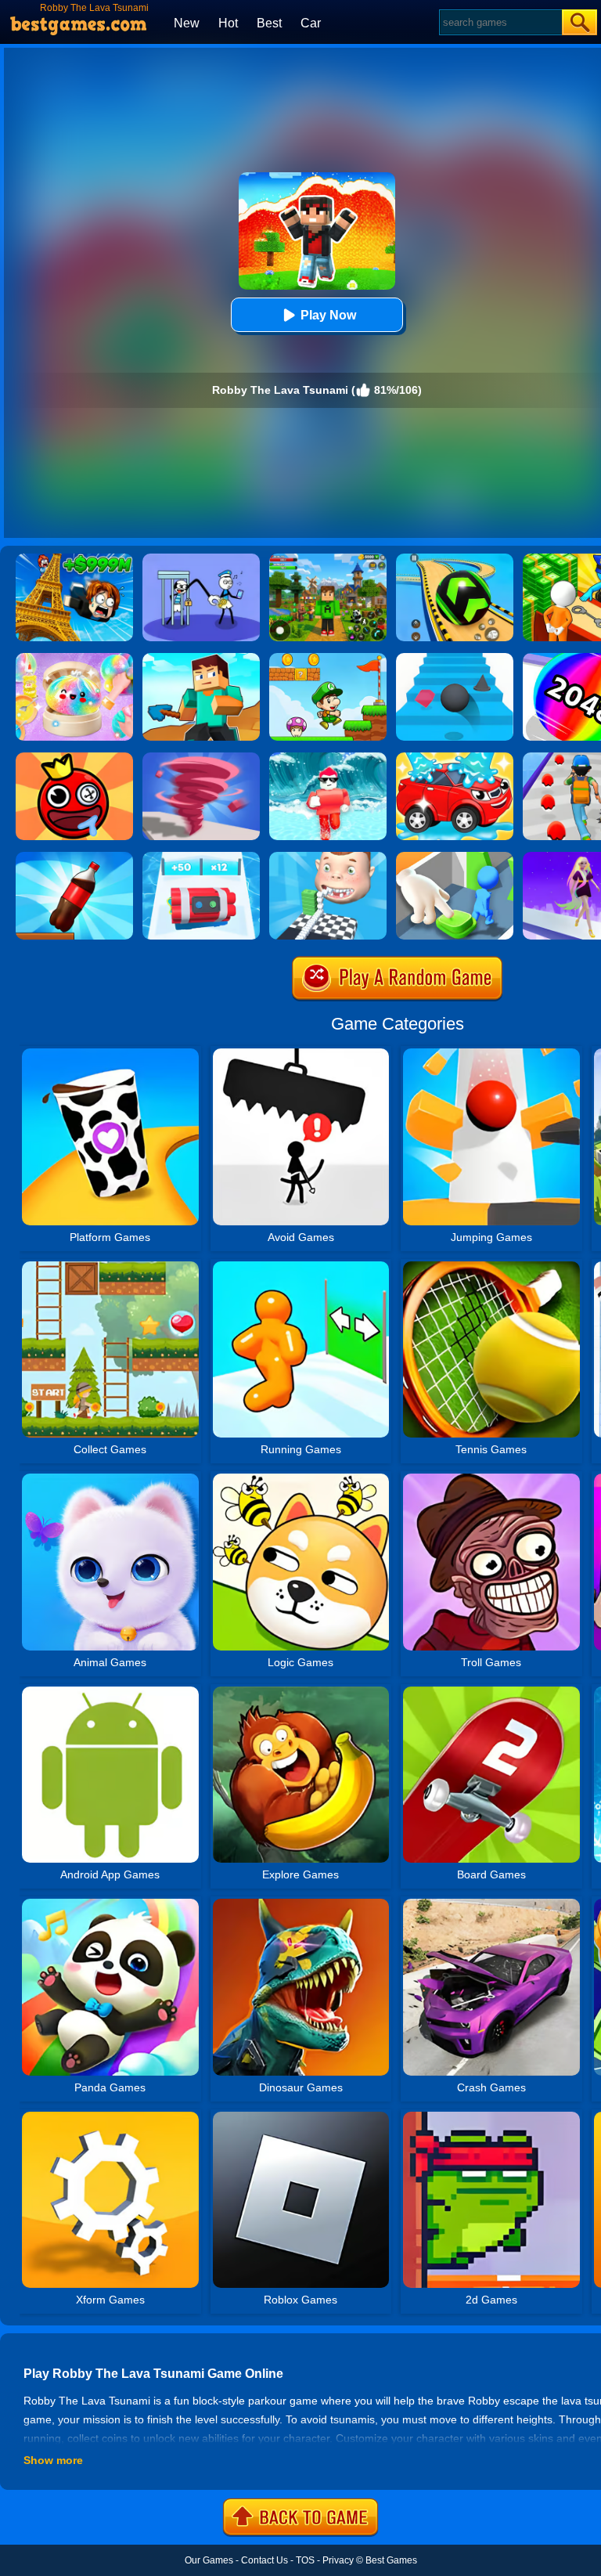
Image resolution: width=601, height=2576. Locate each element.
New (187, 23)
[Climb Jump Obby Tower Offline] (74, 559)
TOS (305, 2560)
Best (269, 23)
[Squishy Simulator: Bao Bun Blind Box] (74, 658)
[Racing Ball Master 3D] (455, 559)
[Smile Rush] (328, 857)
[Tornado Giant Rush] (201, 758)
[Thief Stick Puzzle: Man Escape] (201, 559)
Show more (53, 2460)
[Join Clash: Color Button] (455, 857)
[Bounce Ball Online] (74, 758)
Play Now (328, 315)
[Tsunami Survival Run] (328, 758)
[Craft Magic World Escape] (328, 559)
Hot (228, 23)
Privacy (338, 2560)
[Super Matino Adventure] (328, 658)
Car (311, 23)
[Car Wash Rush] (455, 758)
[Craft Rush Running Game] (201, 658)
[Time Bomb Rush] (201, 857)
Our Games (209, 2560)
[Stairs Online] (455, 658)
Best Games (391, 2560)
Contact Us (265, 2560)
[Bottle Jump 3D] (74, 857)
